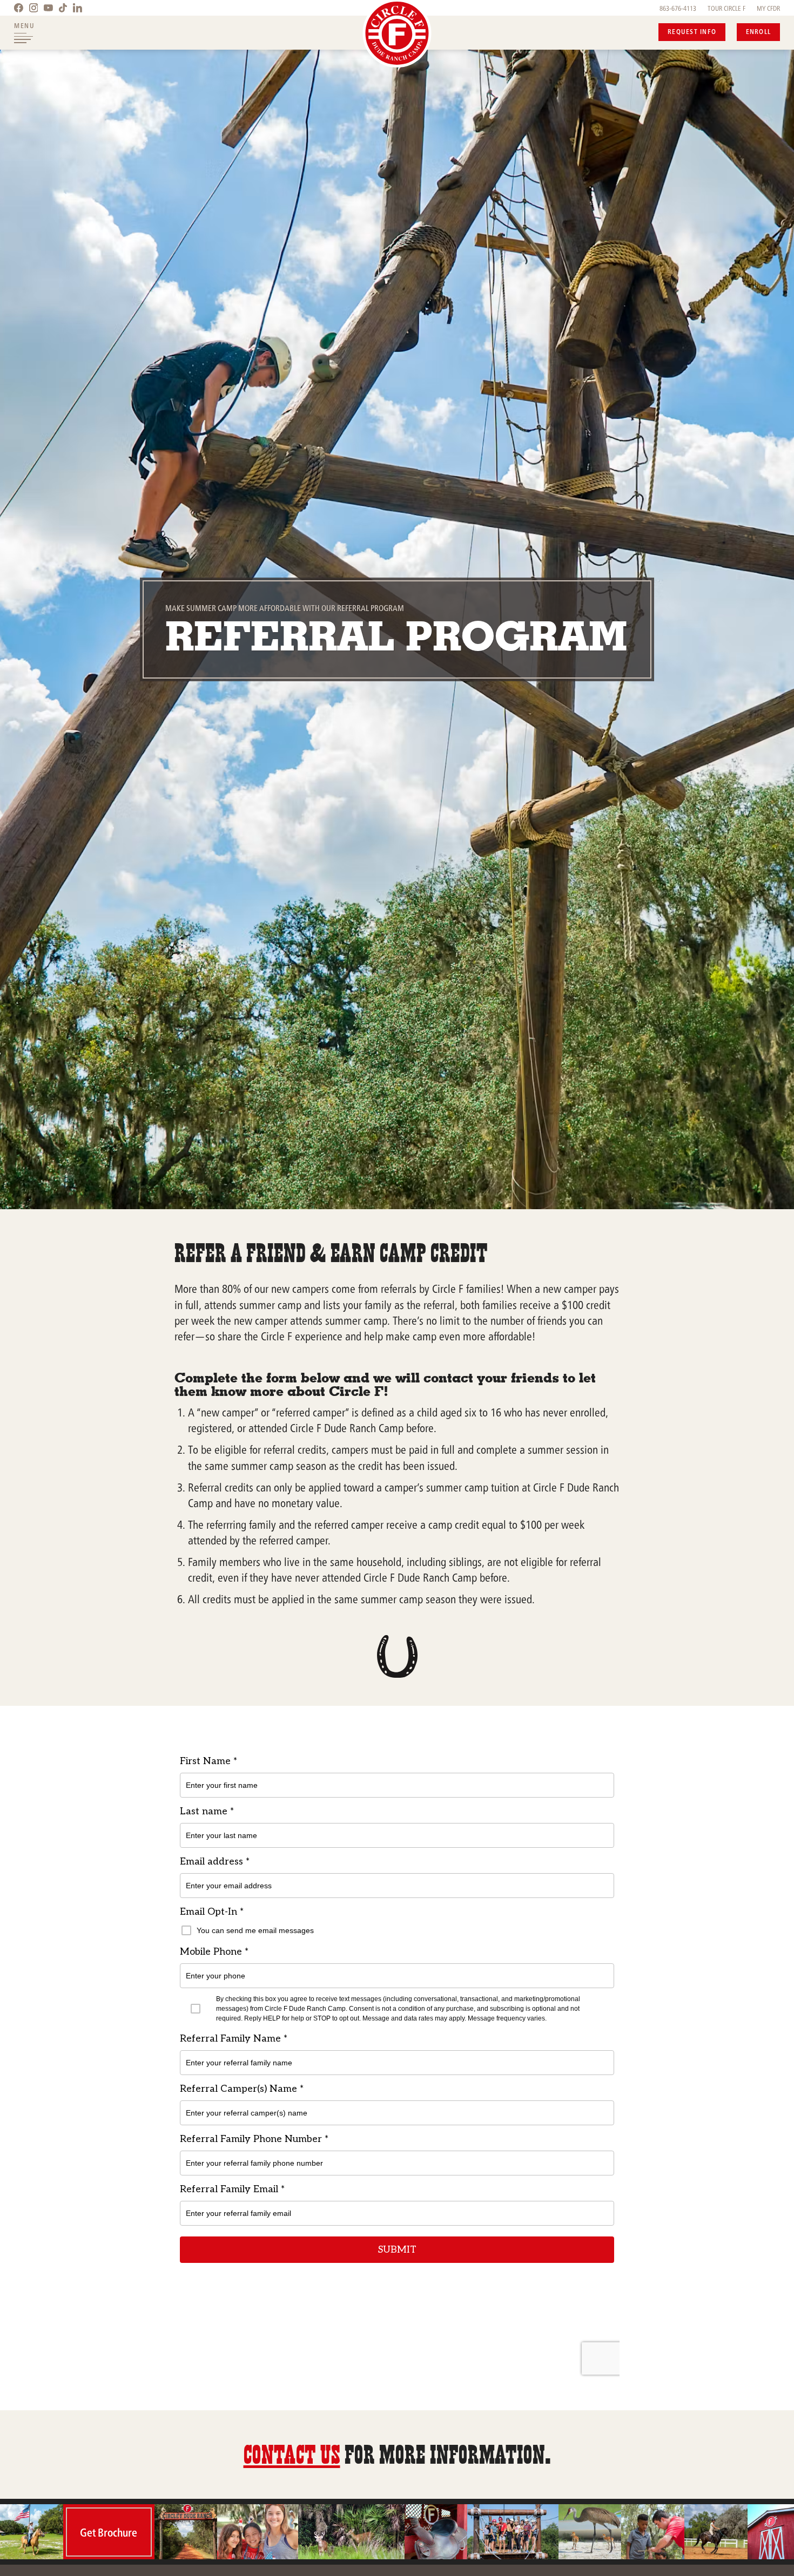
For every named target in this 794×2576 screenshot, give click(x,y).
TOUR (726, 8)
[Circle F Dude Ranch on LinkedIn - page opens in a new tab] (78, 8)
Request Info (692, 31)
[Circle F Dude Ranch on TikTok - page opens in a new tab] (63, 8)
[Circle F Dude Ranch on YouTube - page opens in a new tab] (48, 8)
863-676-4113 (678, 8)
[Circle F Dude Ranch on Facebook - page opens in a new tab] (19, 8)
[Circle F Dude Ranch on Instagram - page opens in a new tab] (33, 8)
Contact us (292, 2454)
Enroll (759, 31)
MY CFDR (768, 8)
